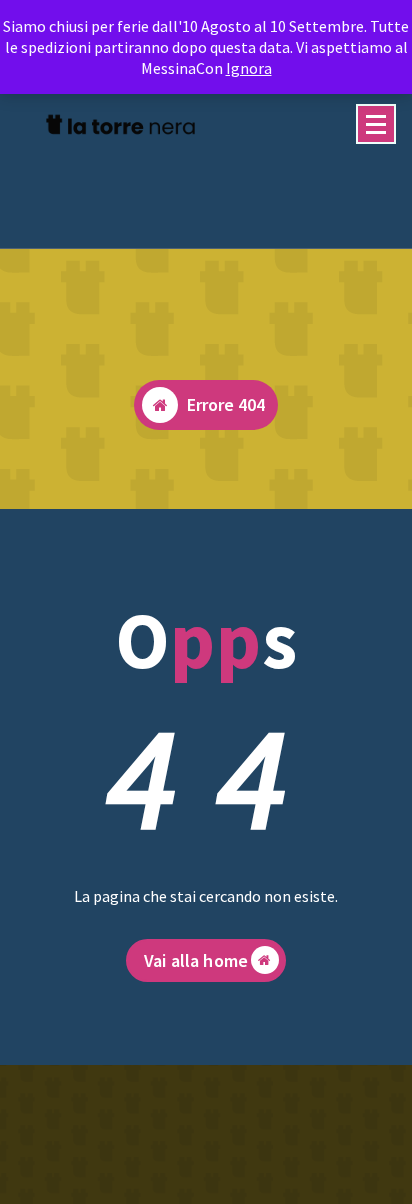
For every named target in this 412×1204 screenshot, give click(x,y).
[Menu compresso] (376, 124)
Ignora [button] (249, 68)
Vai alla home (196, 960)
